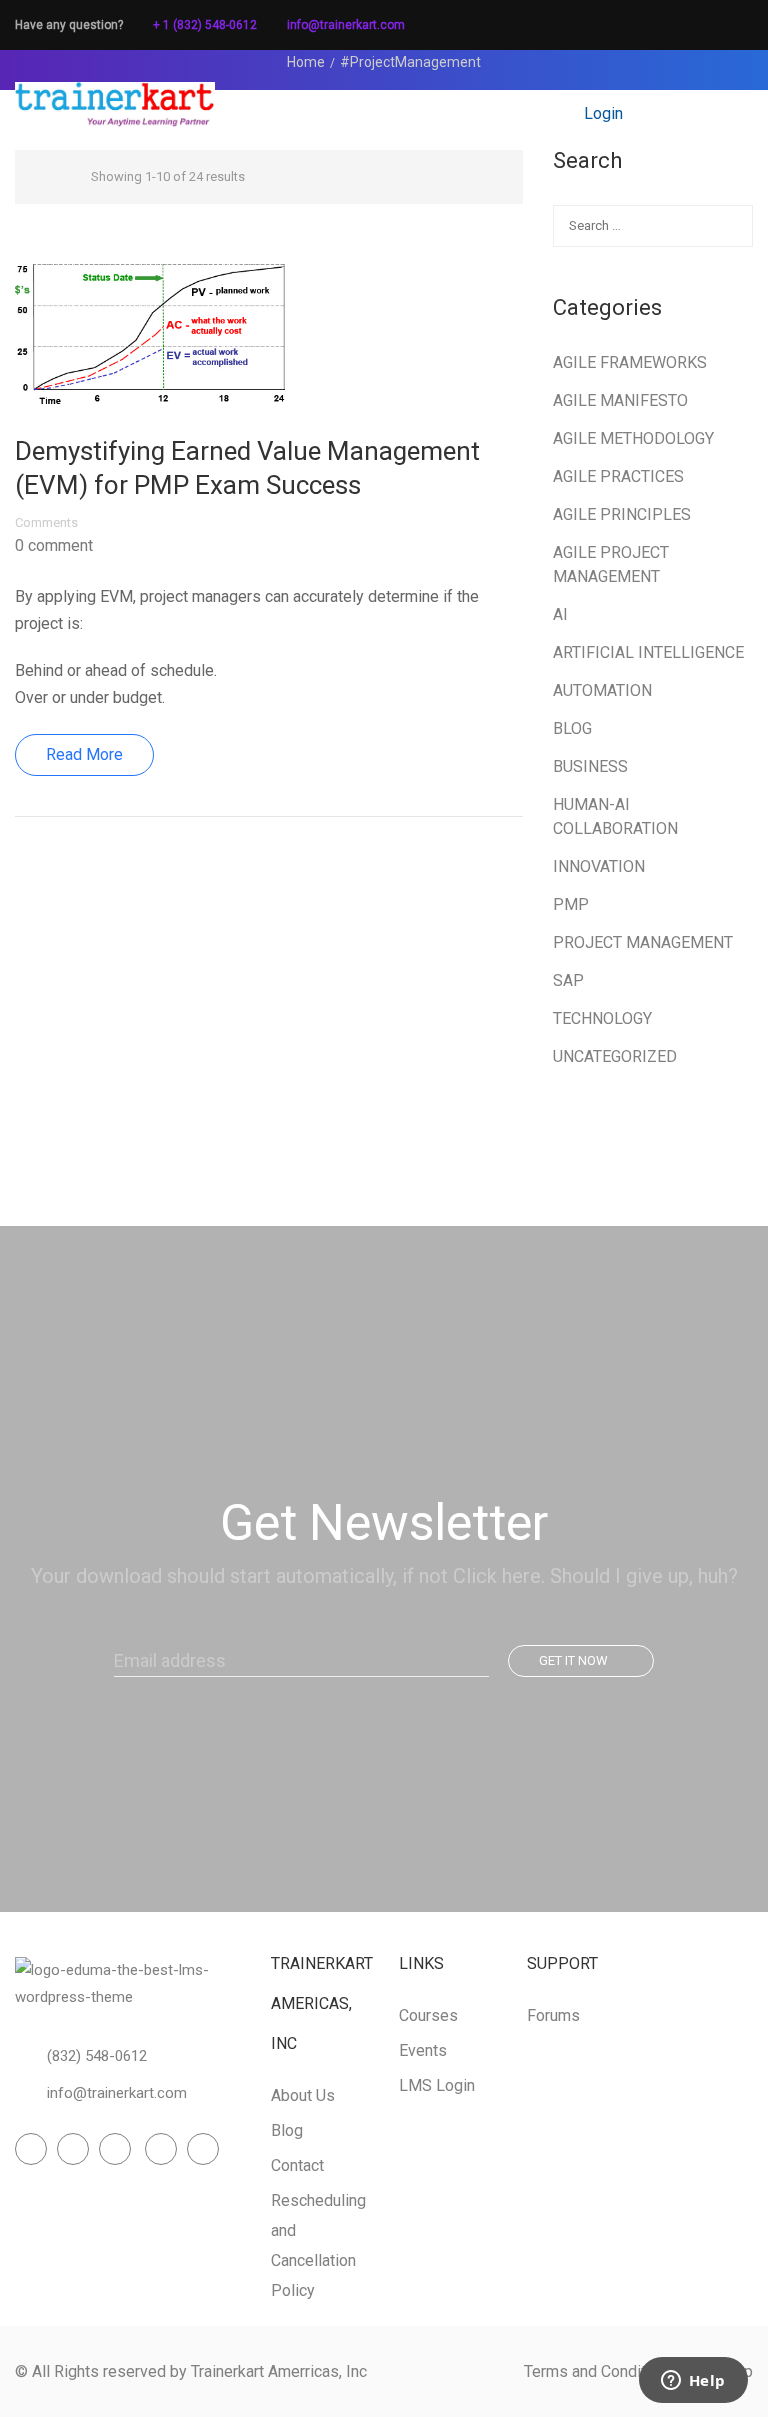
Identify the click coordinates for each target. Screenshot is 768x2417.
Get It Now (573, 1660)
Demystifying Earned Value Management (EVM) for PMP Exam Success (247, 468)
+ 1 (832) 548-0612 (205, 25)
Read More (84, 754)
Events (423, 2050)
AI (560, 614)
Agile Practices (618, 476)
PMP (571, 904)
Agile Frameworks (630, 362)
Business (590, 766)
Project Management (643, 942)
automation (602, 690)
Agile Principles (622, 514)
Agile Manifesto (620, 400)
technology (602, 1018)
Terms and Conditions (600, 2371)
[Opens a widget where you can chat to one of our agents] (693, 2382)
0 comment (54, 546)
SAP (568, 980)
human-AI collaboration (615, 816)
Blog (572, 728)
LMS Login (437, 2085)
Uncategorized (615, 1056)
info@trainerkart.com (346, 25)
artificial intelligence (648, 652)
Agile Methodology (633, 438)
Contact (297, 2165)
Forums (553, 2015)
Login (603, 113)
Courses (428, 2015)
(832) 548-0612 (97, 2056)
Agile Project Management (611, 564)
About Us (303, 2095)
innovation (599, 866)
